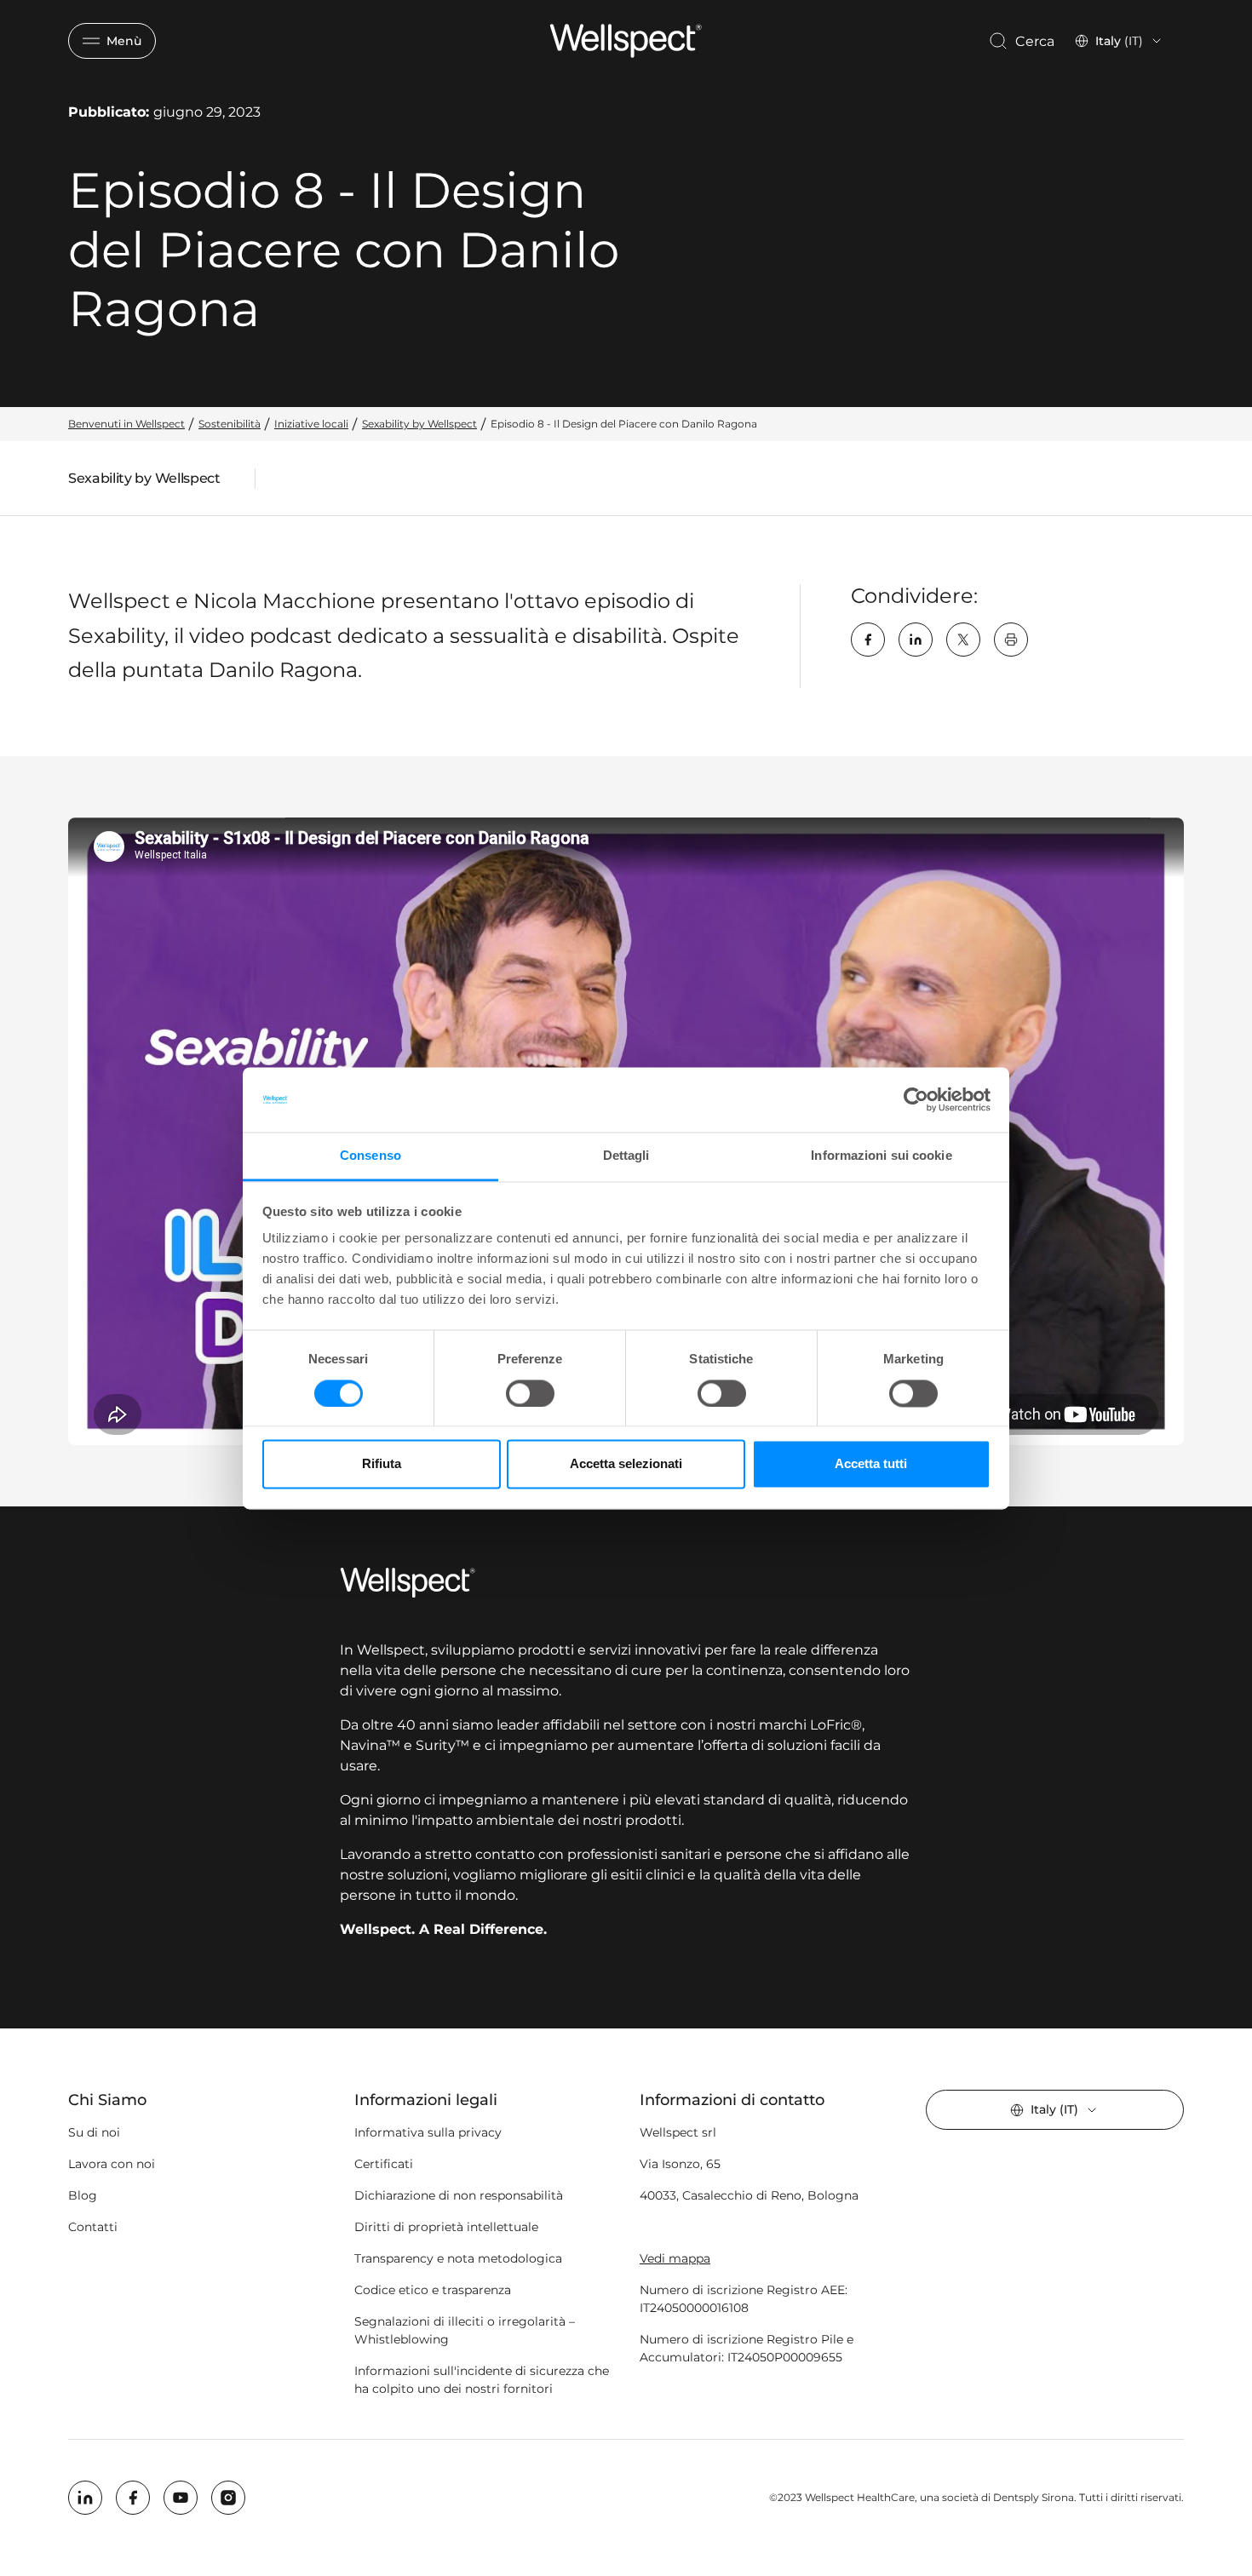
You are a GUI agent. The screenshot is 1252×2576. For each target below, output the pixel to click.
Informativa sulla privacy (428, 2132)
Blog (83, 2195)
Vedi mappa (675, 2258)
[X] (963, 640)
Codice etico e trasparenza (433, 2290)
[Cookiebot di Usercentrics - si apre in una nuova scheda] (916, 1099)
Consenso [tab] (370, 1156)
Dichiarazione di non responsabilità (459, 2195)
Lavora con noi (112, 2164)
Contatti (93, 2227)
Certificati (384, 2164)
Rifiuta (382, 1464)
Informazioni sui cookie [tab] (881, 1156)
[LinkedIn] (916, 640)
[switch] (530, 1393)
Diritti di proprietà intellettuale (446, 2227)
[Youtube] (181, 2498)
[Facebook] (868, 640)
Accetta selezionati (626, 1464)
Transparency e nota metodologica (458, 2258)
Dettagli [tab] (626, 1156)
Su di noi (94, 2132)
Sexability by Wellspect (144, 482)
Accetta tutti (871, 1464)
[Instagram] (228, 2498)
